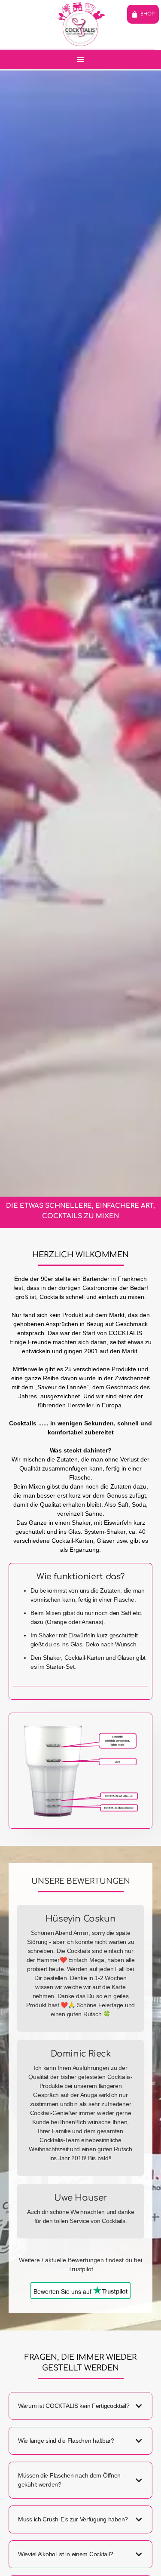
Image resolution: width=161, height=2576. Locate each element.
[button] (80, 60)
